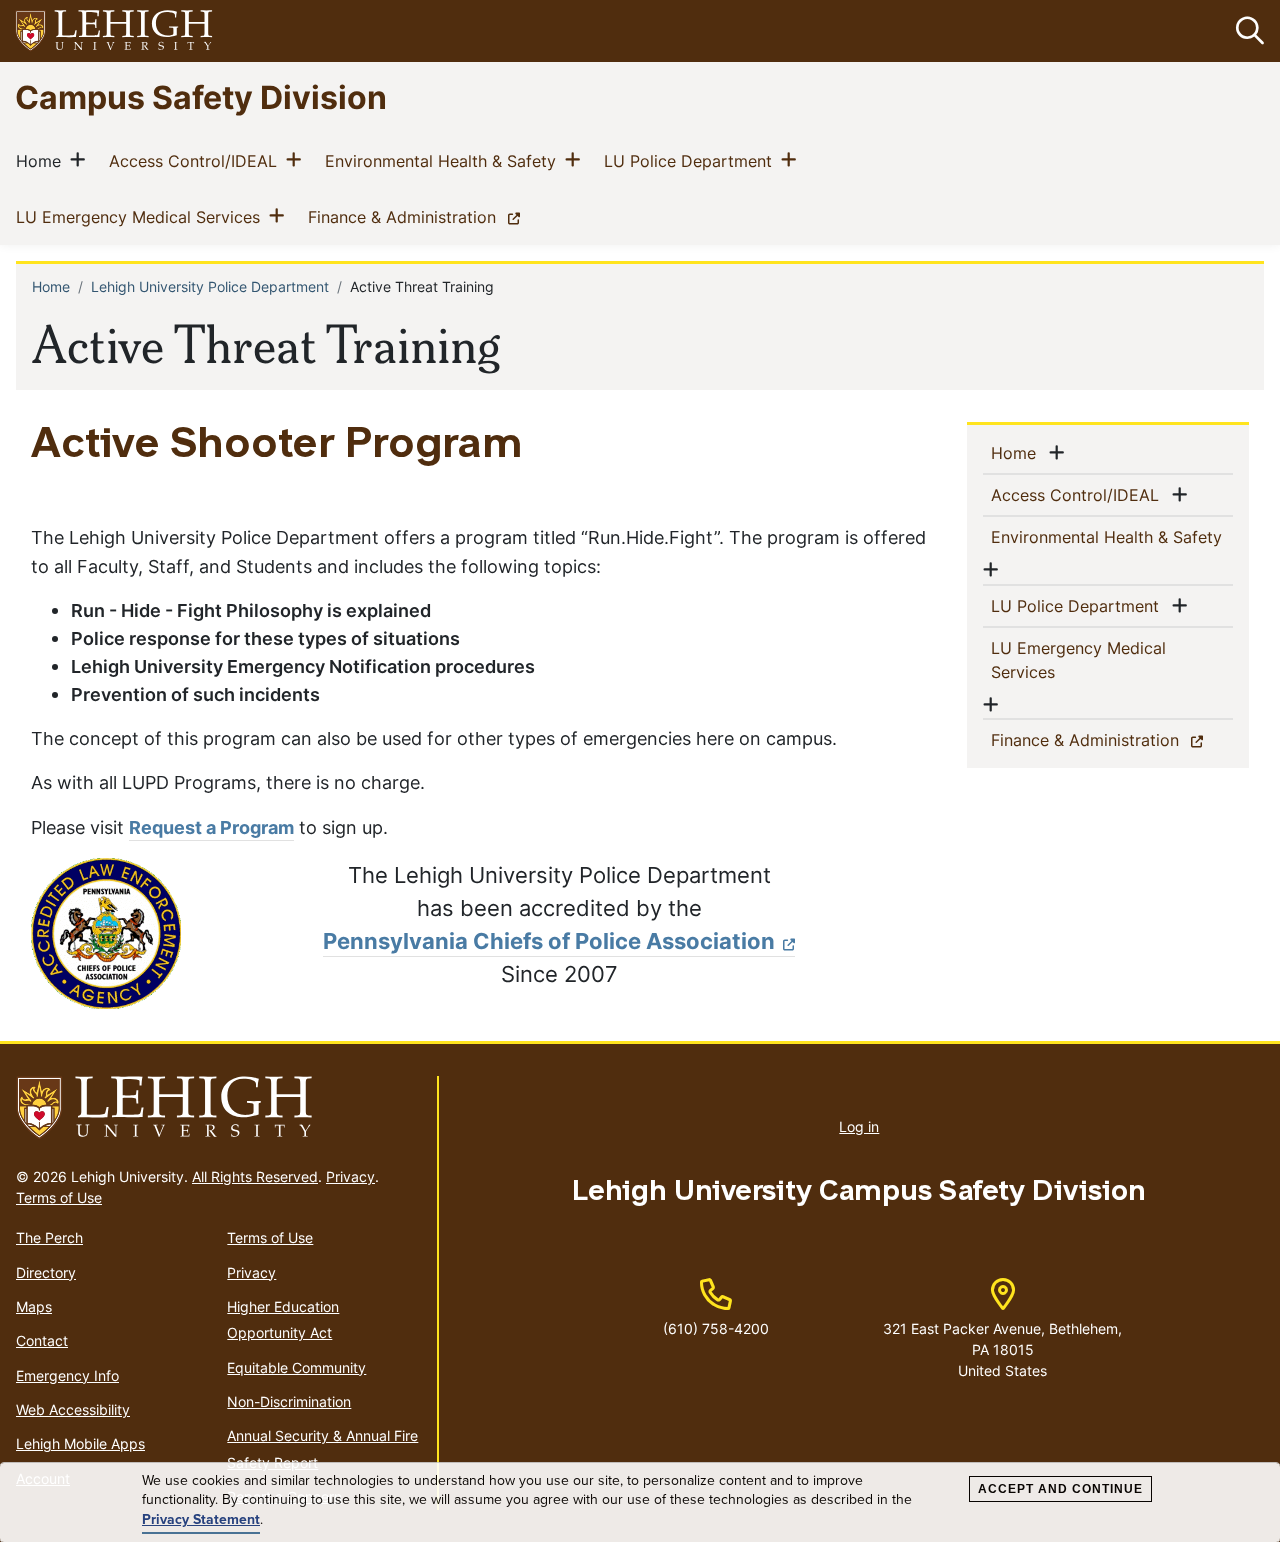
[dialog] (640, 1502)
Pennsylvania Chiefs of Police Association (549, 940)
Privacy (350, 1176)
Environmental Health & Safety (444, 160)
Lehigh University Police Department (210, 286)
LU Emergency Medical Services (142, 216)
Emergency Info (67, 1375)
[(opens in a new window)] (115, 31)
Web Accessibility (73, 1409)
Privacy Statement (201, 1519)
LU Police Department (692, 160)
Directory (46, 1272)
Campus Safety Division (201, 96)
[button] (1246, 31)
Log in (859, 1126)
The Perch (49, 1237)
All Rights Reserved (255, 1176)
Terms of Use (59, 1197)
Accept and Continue (1060, 1489)
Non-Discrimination (289, 1401)
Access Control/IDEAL (197, 160)
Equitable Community (296, 1367)
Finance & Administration (418, 216)
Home (42, 160)
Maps (34, 1306)
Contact (42, 1340)
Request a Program (211, 827)
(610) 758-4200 (716, 1328)
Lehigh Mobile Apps (80, 1443)
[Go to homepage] (218, 1108)
